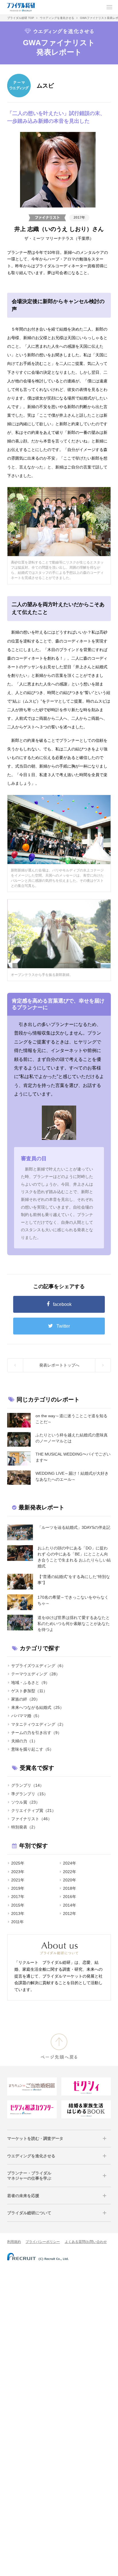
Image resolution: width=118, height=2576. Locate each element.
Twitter (63, 1326)
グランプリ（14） (27, 1785)
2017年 (79, 218)
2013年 (18, 1913)
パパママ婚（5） (26, 1716)
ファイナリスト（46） (32, 1819)
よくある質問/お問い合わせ (86, 2242)
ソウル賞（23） (25, 1802)
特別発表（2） (24, 1827)
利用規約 (14, 2242)
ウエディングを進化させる (57, 18)
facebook (62, 1304)
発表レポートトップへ (59, 1365)
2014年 (70, 1905)
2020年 (70, 1880)
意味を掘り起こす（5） (32, 1749)
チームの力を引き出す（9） (36, 1733)
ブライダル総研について (29, 2213)
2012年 (70, 1913)
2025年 (18, 1863)
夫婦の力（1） (24, 1741)
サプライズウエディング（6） (38, 1666)
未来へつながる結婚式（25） (38, 1707)
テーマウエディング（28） (36, 1674)
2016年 (70, 1897)
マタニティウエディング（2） (38, 1724)
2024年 (70, 1863)
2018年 (70, 1888)
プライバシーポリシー (43, 2242)
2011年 (17, 1922)
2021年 (18, 1880)
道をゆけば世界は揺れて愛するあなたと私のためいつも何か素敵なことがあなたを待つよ (74, 1624)
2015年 (18, 1905)
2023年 (18, 1872)
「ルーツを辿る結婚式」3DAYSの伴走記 (74, 1527)
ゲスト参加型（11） (29, 1691)
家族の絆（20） (25, 1699)
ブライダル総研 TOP (21, 18)
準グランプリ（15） (29, 1794)
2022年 (70, 1872)
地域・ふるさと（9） (30, 1683)
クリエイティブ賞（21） (34, 1810)
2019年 (18, 1888)
